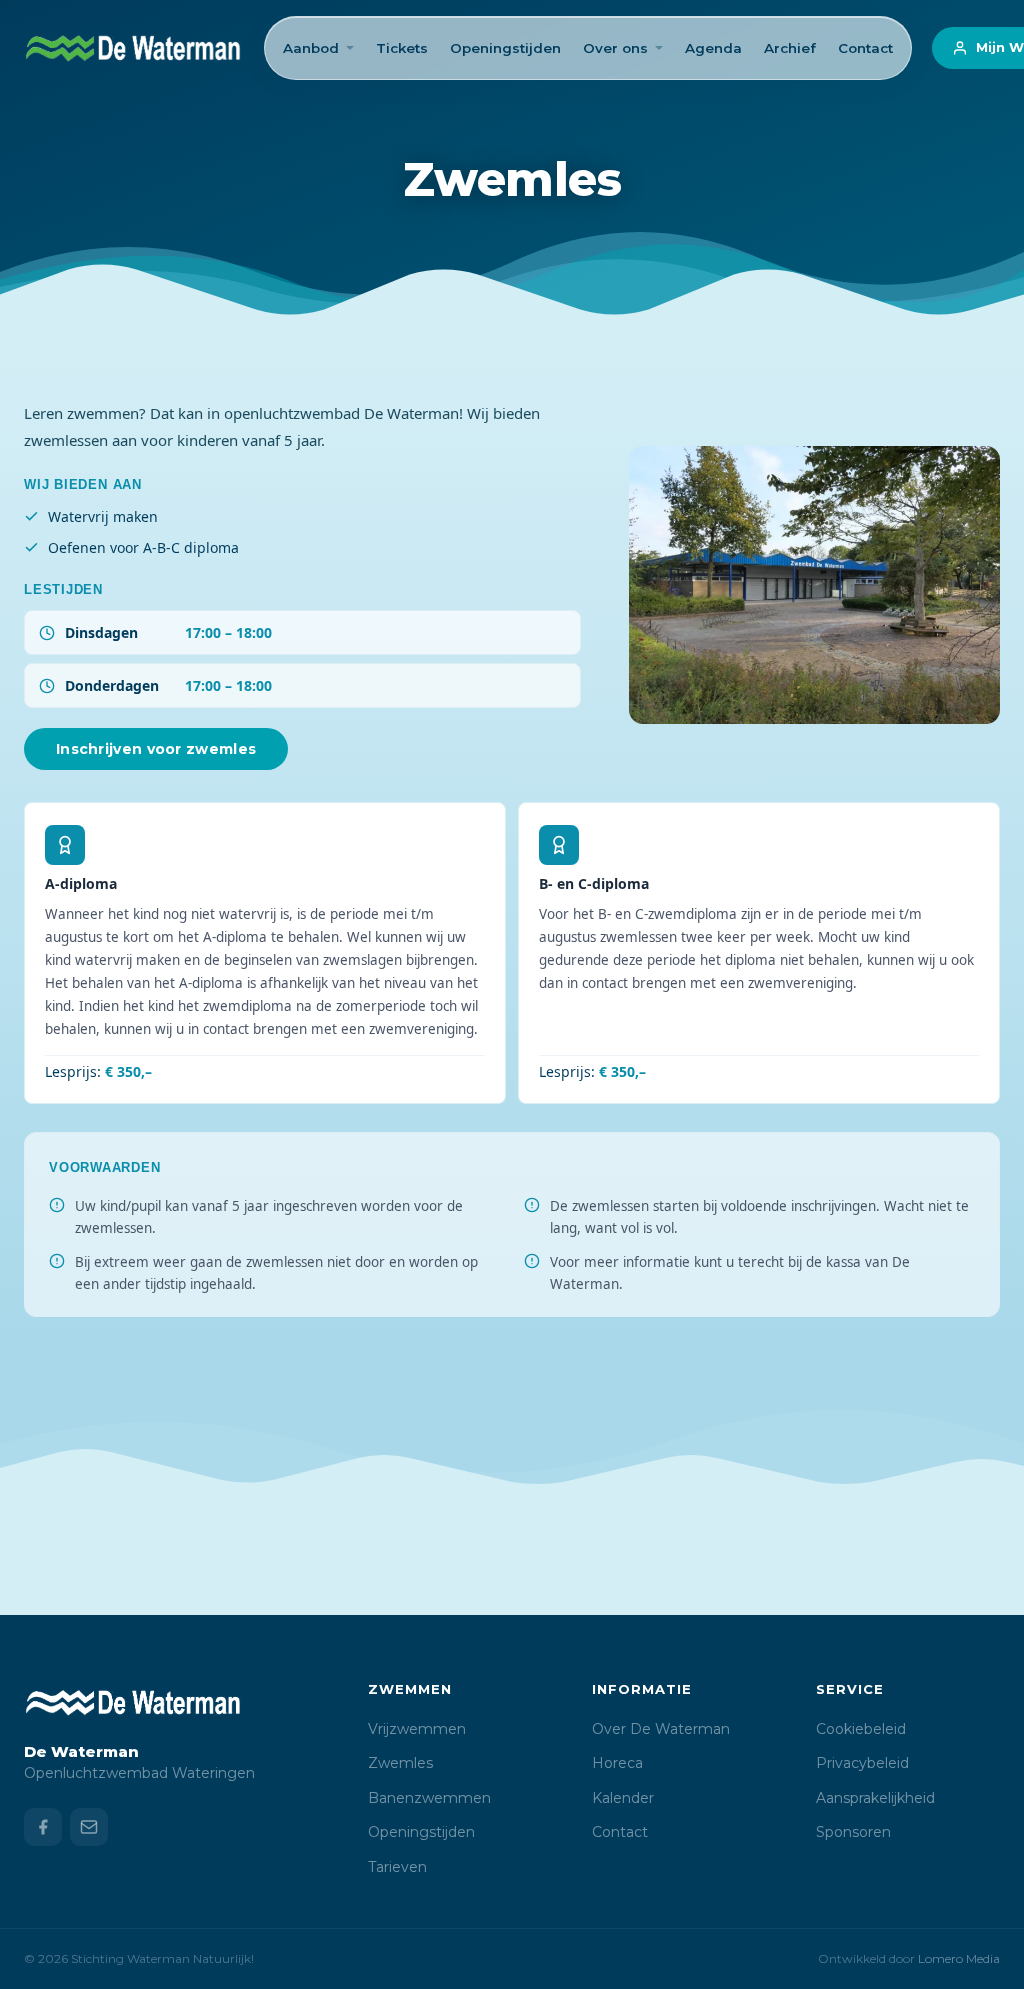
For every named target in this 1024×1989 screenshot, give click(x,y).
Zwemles (400, 1763)
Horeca (617, 1763)
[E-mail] (89, 1827)
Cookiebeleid (861, 1729)
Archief (790, 48)
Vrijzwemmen (417, 1729)
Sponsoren (853, 1832)
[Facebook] (43, 1827)
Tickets (402, 48)
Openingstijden (505, 48)
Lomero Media (959, 1958)
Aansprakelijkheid (875, 1798)
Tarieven (397, 1867)
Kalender (623, 1798)
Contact (865, 48)
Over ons (615, 48)
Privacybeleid (862, 1763)
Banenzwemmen (429, 1798)
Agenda (713, 48)
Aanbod (311, 48)
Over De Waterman (661, 1729)
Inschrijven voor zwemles (156, 749)
